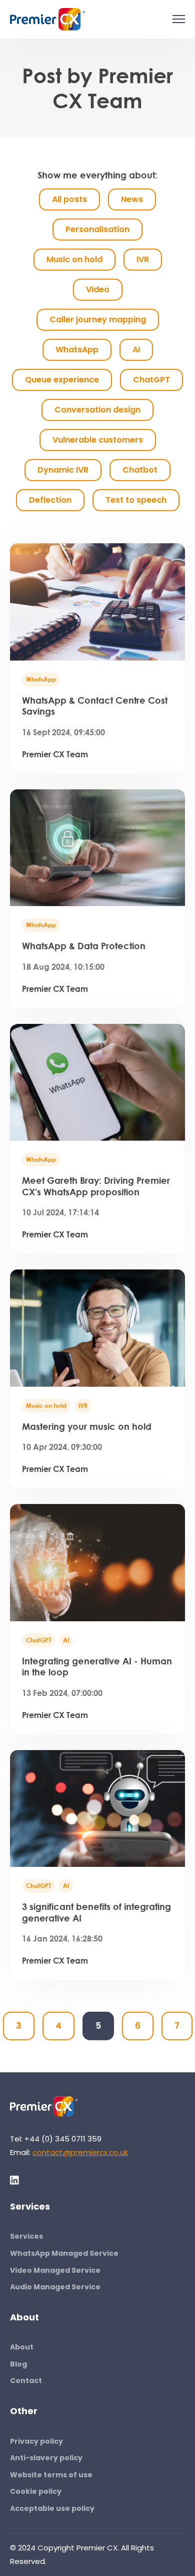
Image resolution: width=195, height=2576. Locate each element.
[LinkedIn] (15, 2180)
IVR (83, 1406)
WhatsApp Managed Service (64, 2253)
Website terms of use (51, 2475)
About (22, 2347)
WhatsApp (41, 679)
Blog (18, 2364)
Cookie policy (36, 2491)
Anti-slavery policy (46, 2458)
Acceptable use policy (52, 2508)
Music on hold (46, 1406)
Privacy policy (36, 2441)
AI (66, 1640)
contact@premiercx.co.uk (80, 2152)
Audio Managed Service (55, 2287)
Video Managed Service (55, 2270)
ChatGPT (38, 1640)
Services (26, 2236)
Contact (26, 2381)
